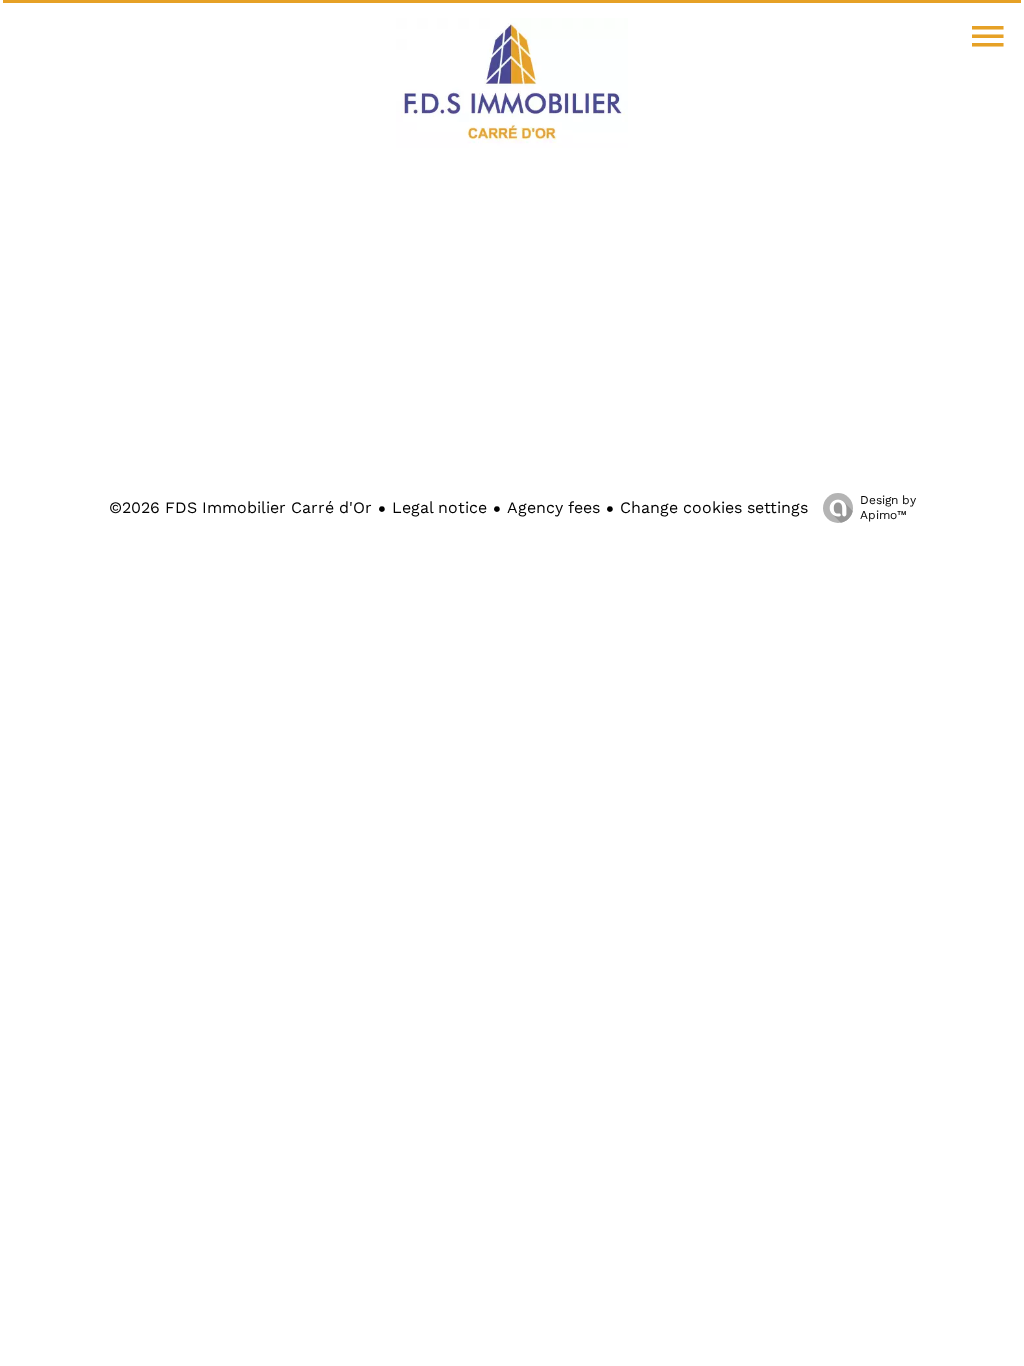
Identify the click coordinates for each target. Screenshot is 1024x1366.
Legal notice (439, 507)
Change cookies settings (714, 507)
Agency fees (553, 507)
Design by (888, 507)
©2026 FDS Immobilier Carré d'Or (240, 507)
